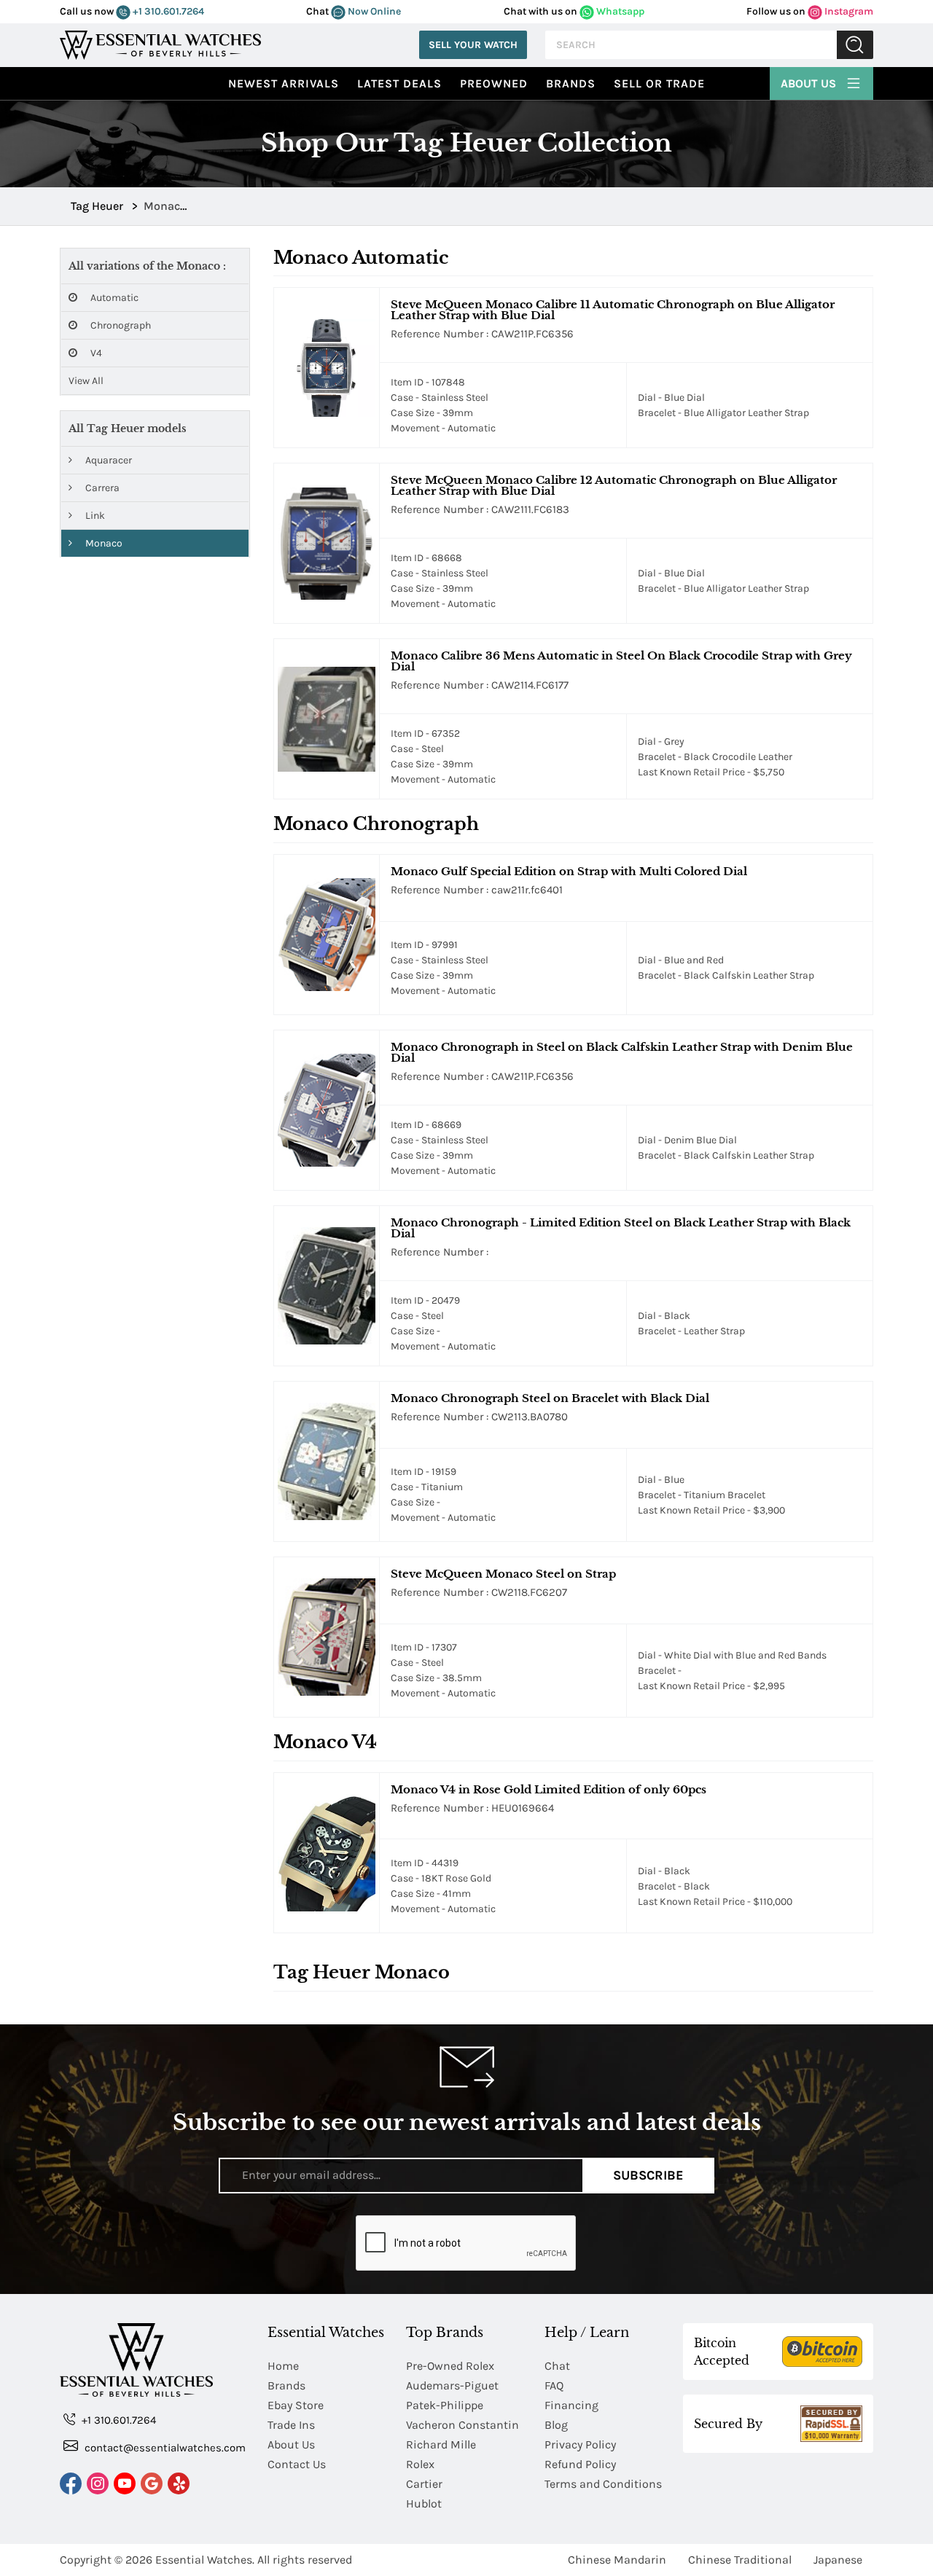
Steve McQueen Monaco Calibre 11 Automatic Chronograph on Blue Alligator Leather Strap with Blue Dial (613, 310)
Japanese (838, 2560)
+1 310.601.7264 (167, 11)
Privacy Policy (580, 2444)
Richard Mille (441, 2444)
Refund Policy (580, 2464)
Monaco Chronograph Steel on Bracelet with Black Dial (550, 1398)
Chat (557, 2366)
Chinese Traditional (740, 2560)
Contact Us (297, 2464)
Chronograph (120, 325)
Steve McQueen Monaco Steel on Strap (503, 1574)
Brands (571, 83)
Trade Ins (291, 2425)
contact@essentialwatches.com (164, 2448)
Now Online (373, 11)
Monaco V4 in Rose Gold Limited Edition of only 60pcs (549, 1789)
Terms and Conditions (603, 2484)
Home (283, 2366)
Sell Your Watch (473, 45)
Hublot (424, 2503)
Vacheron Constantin (462, 2425)
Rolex (420, 2464)
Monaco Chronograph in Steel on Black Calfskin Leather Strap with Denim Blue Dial (622, 1052)
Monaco (103, 543)
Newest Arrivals (284, 83)
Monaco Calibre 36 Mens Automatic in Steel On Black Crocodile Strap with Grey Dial (621, 661)
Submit (855, 45)
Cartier (424, 2484)
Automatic (113, 298)
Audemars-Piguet (452, 2385)
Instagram (848, 11)
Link (94, 516)
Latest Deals (399, 83)
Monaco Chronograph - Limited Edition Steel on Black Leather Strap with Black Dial (621, 1228)
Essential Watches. (205, 2560)
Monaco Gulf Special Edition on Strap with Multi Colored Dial (569, 871)
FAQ (554, 2385)
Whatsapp (619, 11)
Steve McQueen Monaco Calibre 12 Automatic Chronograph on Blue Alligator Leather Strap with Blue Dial (614, 485)
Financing (571, 2405)
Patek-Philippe (445, 2405)
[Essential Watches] (160, 43)
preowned (494, 83)
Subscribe (648, 2175)
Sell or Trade (659, 83)
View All (86, 381)
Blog (556, 2425)
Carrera (101, 488)
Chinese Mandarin (617, 2560)
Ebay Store (296, 2405)
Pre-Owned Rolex (450, 2366)
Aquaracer (108, 460)
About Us (810, 83)
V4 (95, 353)
